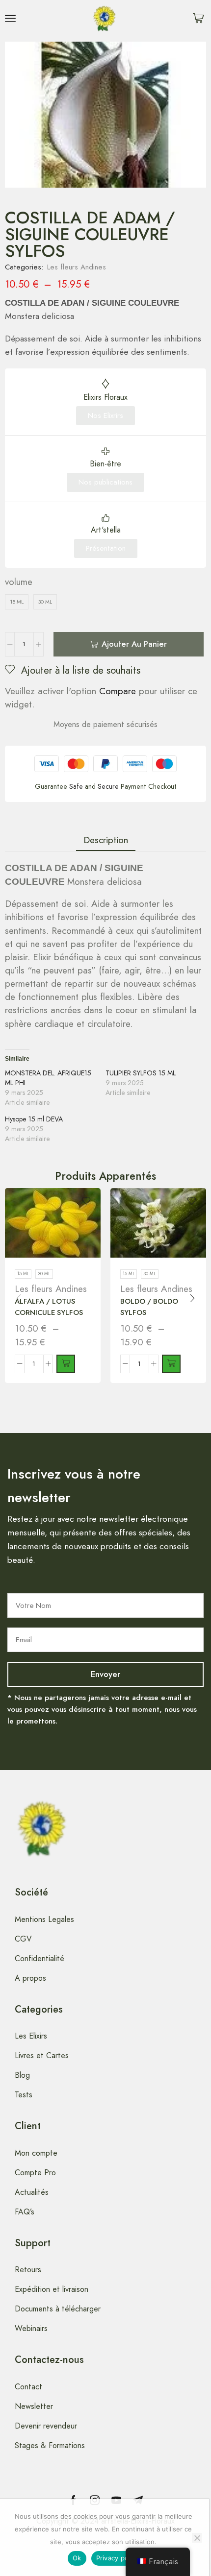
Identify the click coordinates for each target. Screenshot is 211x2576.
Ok (77, 2558)
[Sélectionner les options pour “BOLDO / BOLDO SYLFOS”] (171, 1364)
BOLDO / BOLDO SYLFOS (149, 1307)
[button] (10, 18)
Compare (118, 691)
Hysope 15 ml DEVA (34, 1119)
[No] (197, 2538)
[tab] (106, 840)
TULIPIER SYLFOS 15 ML (141, 1073)
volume (19, 582)
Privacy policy (118, 2558)
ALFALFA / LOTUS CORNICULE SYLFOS (49, 1307)
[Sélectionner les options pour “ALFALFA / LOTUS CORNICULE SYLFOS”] (66, 1364)
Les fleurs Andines (77, 267)
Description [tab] (106, 840)
